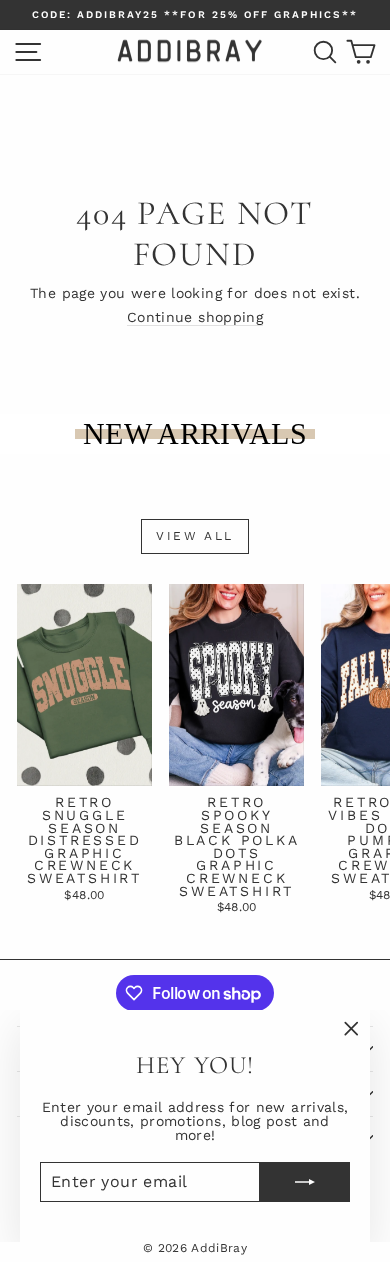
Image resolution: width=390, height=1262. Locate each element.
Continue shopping (195, 317)
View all (194, 536)
